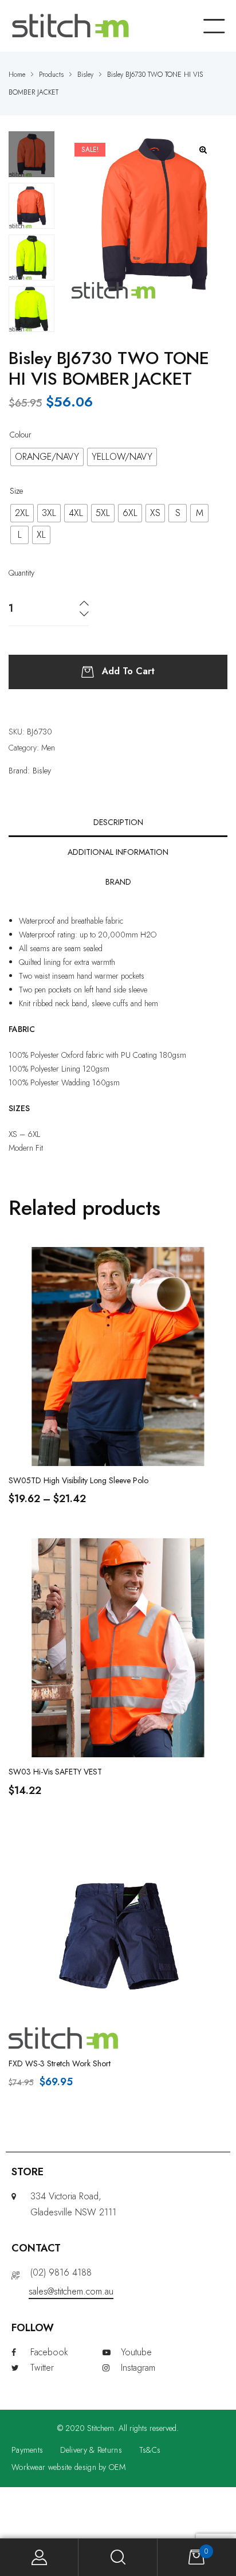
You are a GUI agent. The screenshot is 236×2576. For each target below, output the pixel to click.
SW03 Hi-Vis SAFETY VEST (55, 1772)
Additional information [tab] (118, 852)
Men (48, 748)
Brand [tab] (118, 882)
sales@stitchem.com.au (71, 2291)
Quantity (21, 573)
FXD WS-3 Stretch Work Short (60, 2063)
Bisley (42, 771)
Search (118, 2557)
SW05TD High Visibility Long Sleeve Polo (78, 1480)
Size (16, 491)
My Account (39, 2557)
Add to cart (128, 671)
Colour (21, 435)
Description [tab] (118, 822)
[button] (204, 150)
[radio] (47, 457)
